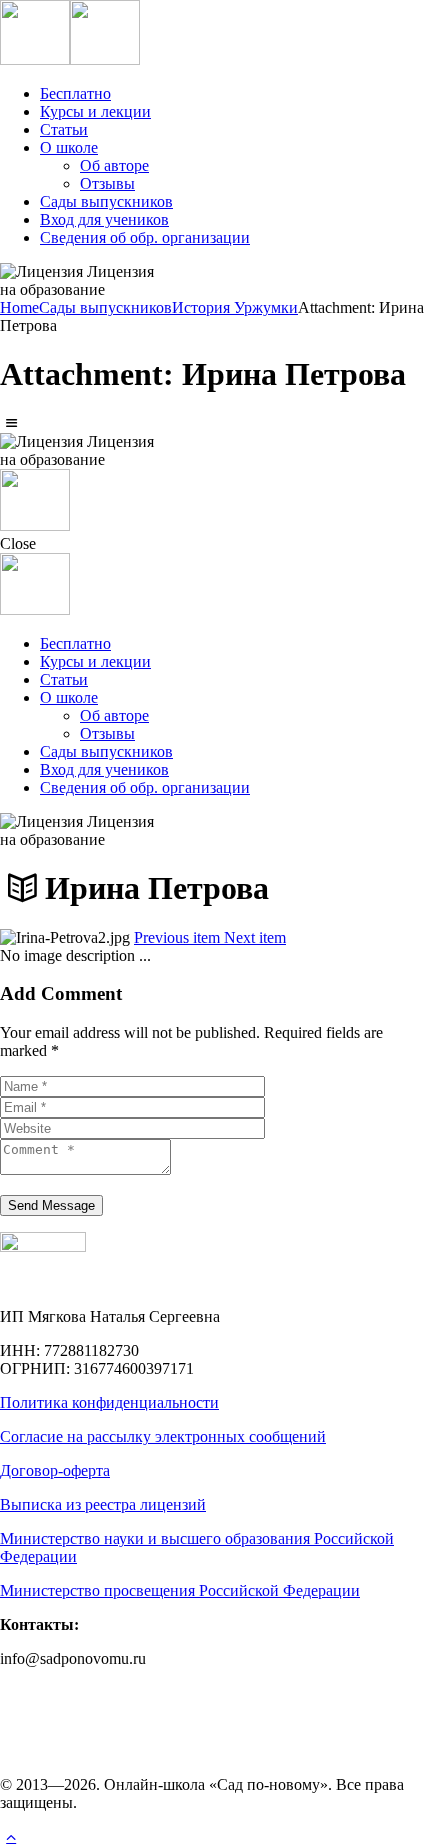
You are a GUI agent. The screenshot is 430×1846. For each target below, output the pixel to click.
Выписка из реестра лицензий (103, 1504)
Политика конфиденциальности (109, 1402)
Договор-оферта (55, 1470)
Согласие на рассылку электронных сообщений (163, 1436)
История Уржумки (235, 307)
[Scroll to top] (11, 1836)
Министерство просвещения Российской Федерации (180, 1590)
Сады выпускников (105, 307)
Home (19, 307)
